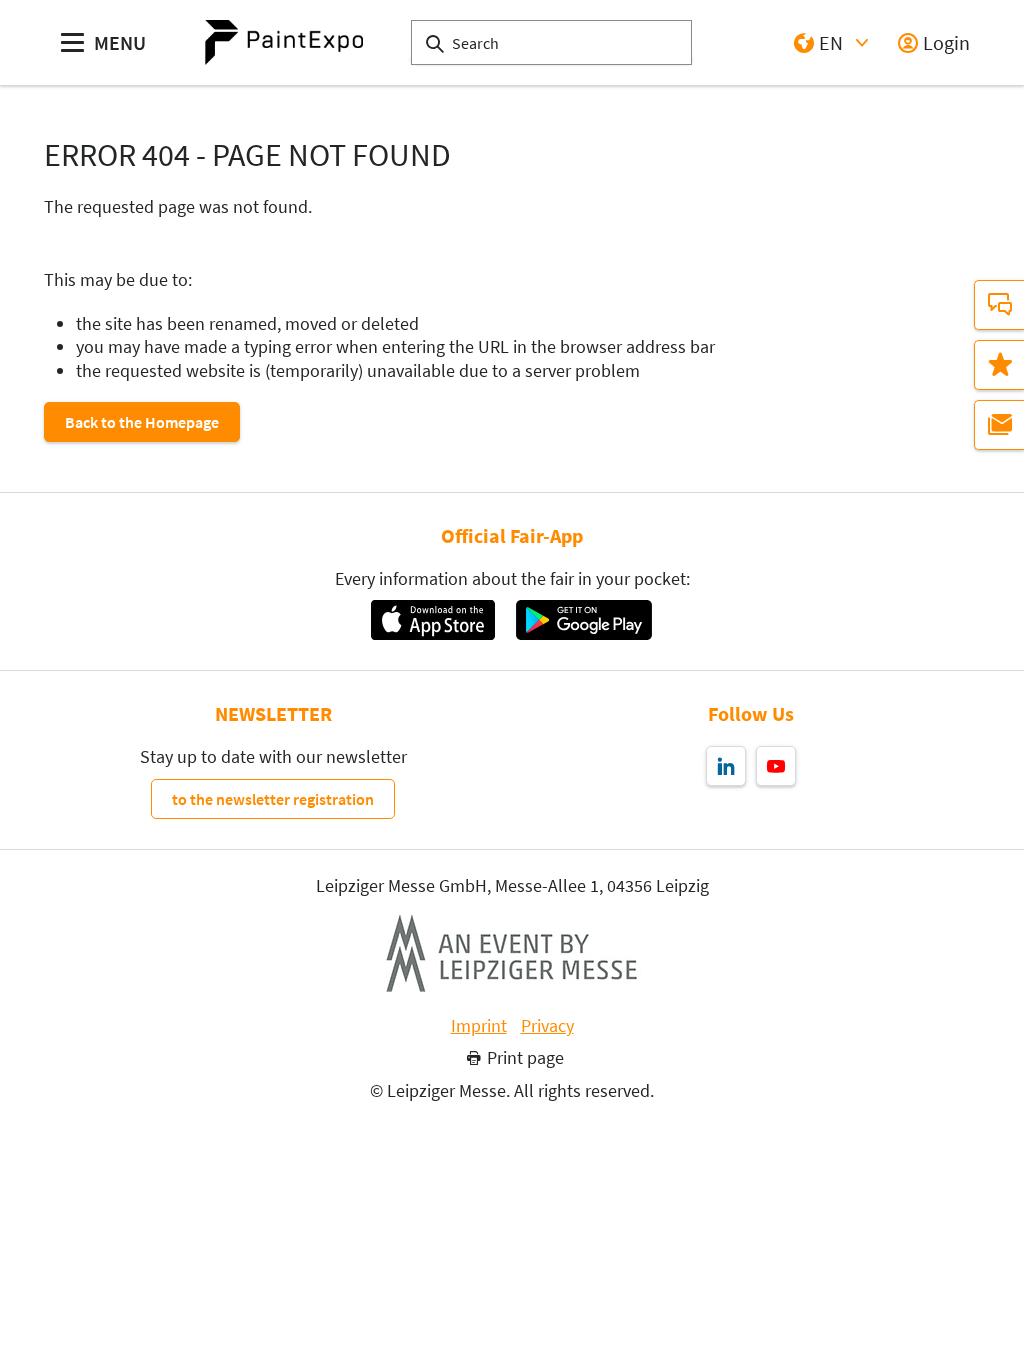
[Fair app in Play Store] (584, 620)
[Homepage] (284, 42)
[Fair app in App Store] (432, 620)
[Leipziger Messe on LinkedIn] (726, 766)
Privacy (547, 1026)
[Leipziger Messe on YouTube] (776, 766)
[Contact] (999, 305)
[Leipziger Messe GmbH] (512, 953)
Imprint (479, 1026)
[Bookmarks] (999, 365)
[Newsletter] (999, 425)
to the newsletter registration (273, 799)
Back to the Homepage (142, 422)
